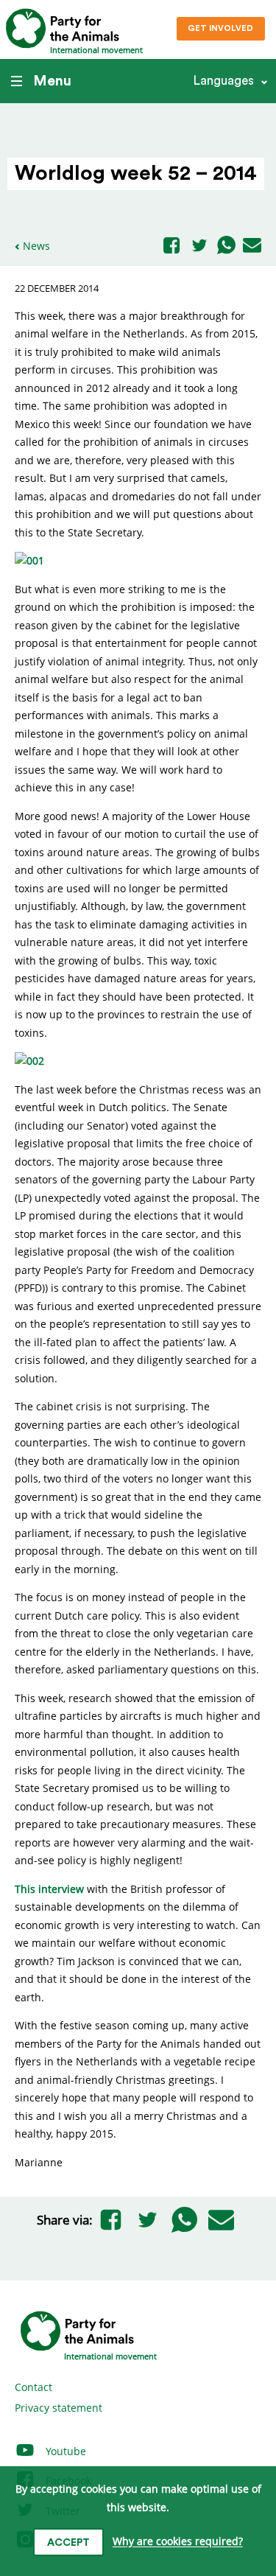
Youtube (64, 2451)
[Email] (252, 246)
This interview (49, 1889)
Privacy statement (59, 2408)
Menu (52, 81)
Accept (68, 2543)
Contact (33, 2387)
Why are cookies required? (178, 2542)
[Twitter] (199, 246)
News (36, 246)
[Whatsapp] (226, 246)
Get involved (220, 28)
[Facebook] (171, 246)
